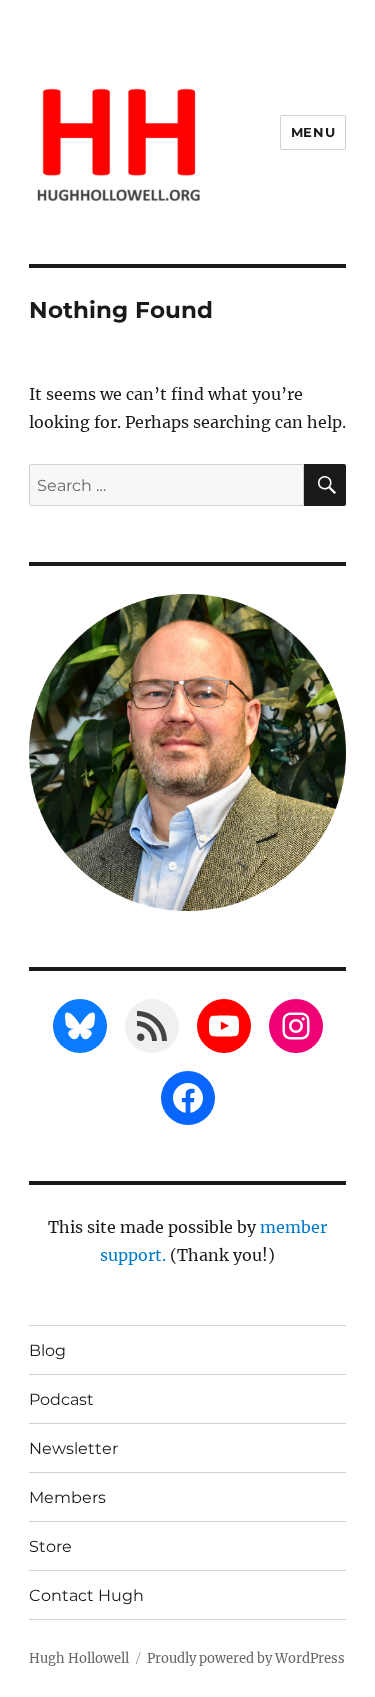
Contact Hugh (86, 1595)
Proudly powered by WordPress (246, 1658)
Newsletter (73, 1448)
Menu (313, 132)
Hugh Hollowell (79, 1658)
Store (50, 1546)
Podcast (61, 1399)
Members (67, 1497)
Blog (47, 1350)
